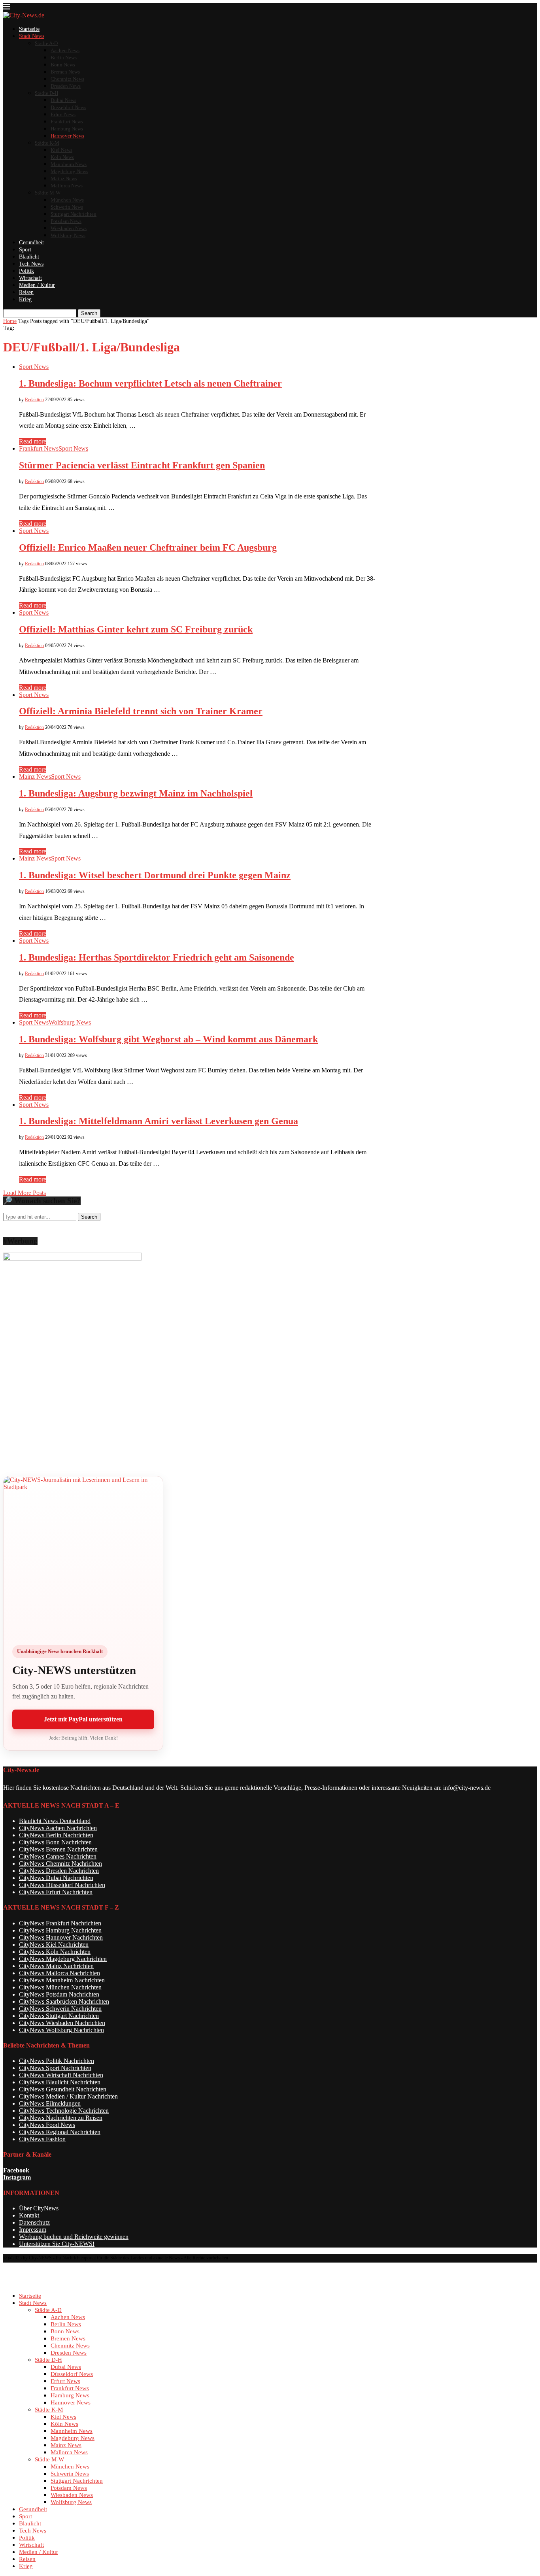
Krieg (25, 299)
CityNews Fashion (42, 2139)
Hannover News (67, 136)
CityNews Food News (47, 2125)
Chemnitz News (67, 79)
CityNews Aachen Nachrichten (58, 1828)
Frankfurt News (67, 122)
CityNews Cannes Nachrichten (58, 1856)
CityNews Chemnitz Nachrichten (60, 1864)
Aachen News (65, 50)
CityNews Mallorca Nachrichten (59, 1973)
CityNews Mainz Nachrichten (56, 1966)
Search (89, 313)
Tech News (31, 264)
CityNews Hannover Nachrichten (61, 1937)
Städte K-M (47, 143)
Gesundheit (31, 243)
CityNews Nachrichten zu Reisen (61, 2118)
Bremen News (65, 72)
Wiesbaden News (69, 228)
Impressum (33, 2230)
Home (10, 321)
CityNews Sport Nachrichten (55, 2068)
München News (67, 200)
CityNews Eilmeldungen (50, 2103)
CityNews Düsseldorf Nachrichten (62, 1885)
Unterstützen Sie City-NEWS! (57, 2244)
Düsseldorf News (68, 107)
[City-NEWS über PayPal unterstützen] (83, 1556)
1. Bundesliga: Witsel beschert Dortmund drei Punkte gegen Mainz (155, 875)
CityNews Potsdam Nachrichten (59, 1994)
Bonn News (63, 65)
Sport (25, 250)
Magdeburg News (69, 171)
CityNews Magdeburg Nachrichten (63, 1959)
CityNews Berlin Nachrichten (56, 1835)
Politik (26, 271)
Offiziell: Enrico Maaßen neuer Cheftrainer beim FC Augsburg (148, 547)
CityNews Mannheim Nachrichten (62, 1980)
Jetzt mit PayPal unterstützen (83, 1719)
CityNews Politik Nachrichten (57, 2061)
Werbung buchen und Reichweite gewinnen (74, 2237)
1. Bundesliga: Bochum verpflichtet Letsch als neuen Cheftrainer (150, 383)
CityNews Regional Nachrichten (60, 2132)
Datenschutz (34, 2222)
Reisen (26, 292)
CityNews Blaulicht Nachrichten (60, 2082)
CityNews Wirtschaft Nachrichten (61, 2075)
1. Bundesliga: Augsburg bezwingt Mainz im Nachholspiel (136, 793)
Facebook (16, 2170)
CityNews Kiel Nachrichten (54, 1945)
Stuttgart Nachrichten (74, 214)
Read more (33, 441)
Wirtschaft (30, 278)
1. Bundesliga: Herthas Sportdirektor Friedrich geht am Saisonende (157, 957)
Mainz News (64, 178)
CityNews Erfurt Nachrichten (56, 1892)
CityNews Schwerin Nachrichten (60, 2009)
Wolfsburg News (68, 235)
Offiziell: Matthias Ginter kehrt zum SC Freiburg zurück (136, 629)
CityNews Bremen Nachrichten (58, 1849)
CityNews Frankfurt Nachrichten (60, 1923)
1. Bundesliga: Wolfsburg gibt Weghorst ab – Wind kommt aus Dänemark (168, 1039)
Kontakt (29, 2215)
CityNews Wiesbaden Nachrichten (62, 2023)
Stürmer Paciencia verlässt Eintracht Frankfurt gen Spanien (142, 465)
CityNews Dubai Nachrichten (56, 1878)
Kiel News (61, 150)
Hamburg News (67, 129)
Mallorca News (67, 186)
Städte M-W (48, 193)
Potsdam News (66, 221)
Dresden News (66, 86)
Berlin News (64, 58)
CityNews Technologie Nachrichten (64, 2111)
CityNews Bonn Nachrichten (55, 1842)
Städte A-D (46, 43)
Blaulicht (29, 257)
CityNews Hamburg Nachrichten (60, 1930)
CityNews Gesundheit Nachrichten (63, 2089)
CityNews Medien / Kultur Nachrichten (68, 2096)
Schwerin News (67, 207)
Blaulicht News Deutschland (55, 1821)
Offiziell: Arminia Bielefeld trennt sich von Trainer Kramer (141, 711)
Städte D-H (46, 93)
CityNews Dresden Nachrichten (59, 1871)
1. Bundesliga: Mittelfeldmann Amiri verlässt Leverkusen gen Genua (159, 1121)
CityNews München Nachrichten (60, 1987)
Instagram (17, 2177)
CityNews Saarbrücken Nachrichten (64, 2001)
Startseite (29, 29)
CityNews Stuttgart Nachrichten (59, 2016)
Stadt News (32, 36)
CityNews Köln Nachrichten (55, 1952)
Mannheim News (69, 164)
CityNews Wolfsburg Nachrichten (61, 2030)
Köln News (62, 157)
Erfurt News (63, 114)
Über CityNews (39, 2208)
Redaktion (34, 400)
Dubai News (63, 100)
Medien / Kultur (37, 285)
